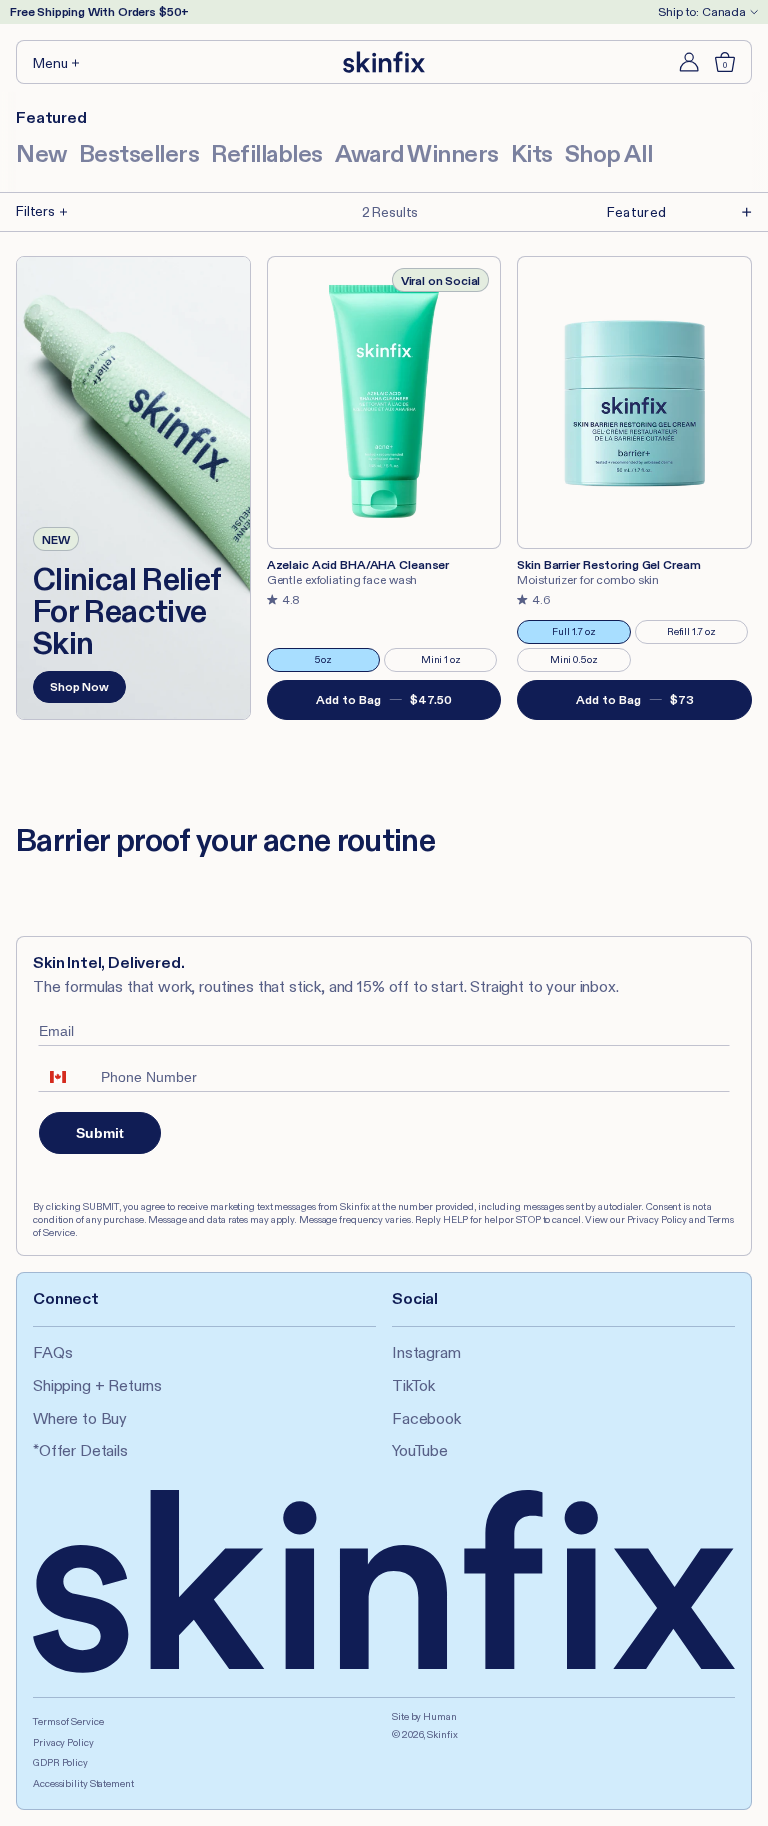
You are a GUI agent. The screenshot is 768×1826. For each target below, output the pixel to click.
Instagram (426, 1352)
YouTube (420, 1450)
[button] (57, 62)
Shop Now (79, 686)
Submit (100, 1133)
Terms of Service (68, 1721)
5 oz (344, 662)
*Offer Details (80, 1450)
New (41, 153)
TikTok (413, 1385)
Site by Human (424, 1716)
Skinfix (442, 1734)
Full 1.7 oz (587, 634)
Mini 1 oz (456, 662)
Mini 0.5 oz (587, 662)
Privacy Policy (63, 1742)
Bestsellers (139, 153)
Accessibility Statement (83, 1783)
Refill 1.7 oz (704, 634)
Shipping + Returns (97, 1385)
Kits (532, 153)
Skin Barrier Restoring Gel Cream (608, 564)
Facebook (426, 1418)
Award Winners (417, 153)
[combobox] (65, 1077)
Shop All (608, 153)
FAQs (52, 1352)
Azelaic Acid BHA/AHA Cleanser (358, 564)
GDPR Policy (60, 1762)
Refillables (267, 153)
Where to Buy (80, 1418)
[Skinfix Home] (384, 62)
